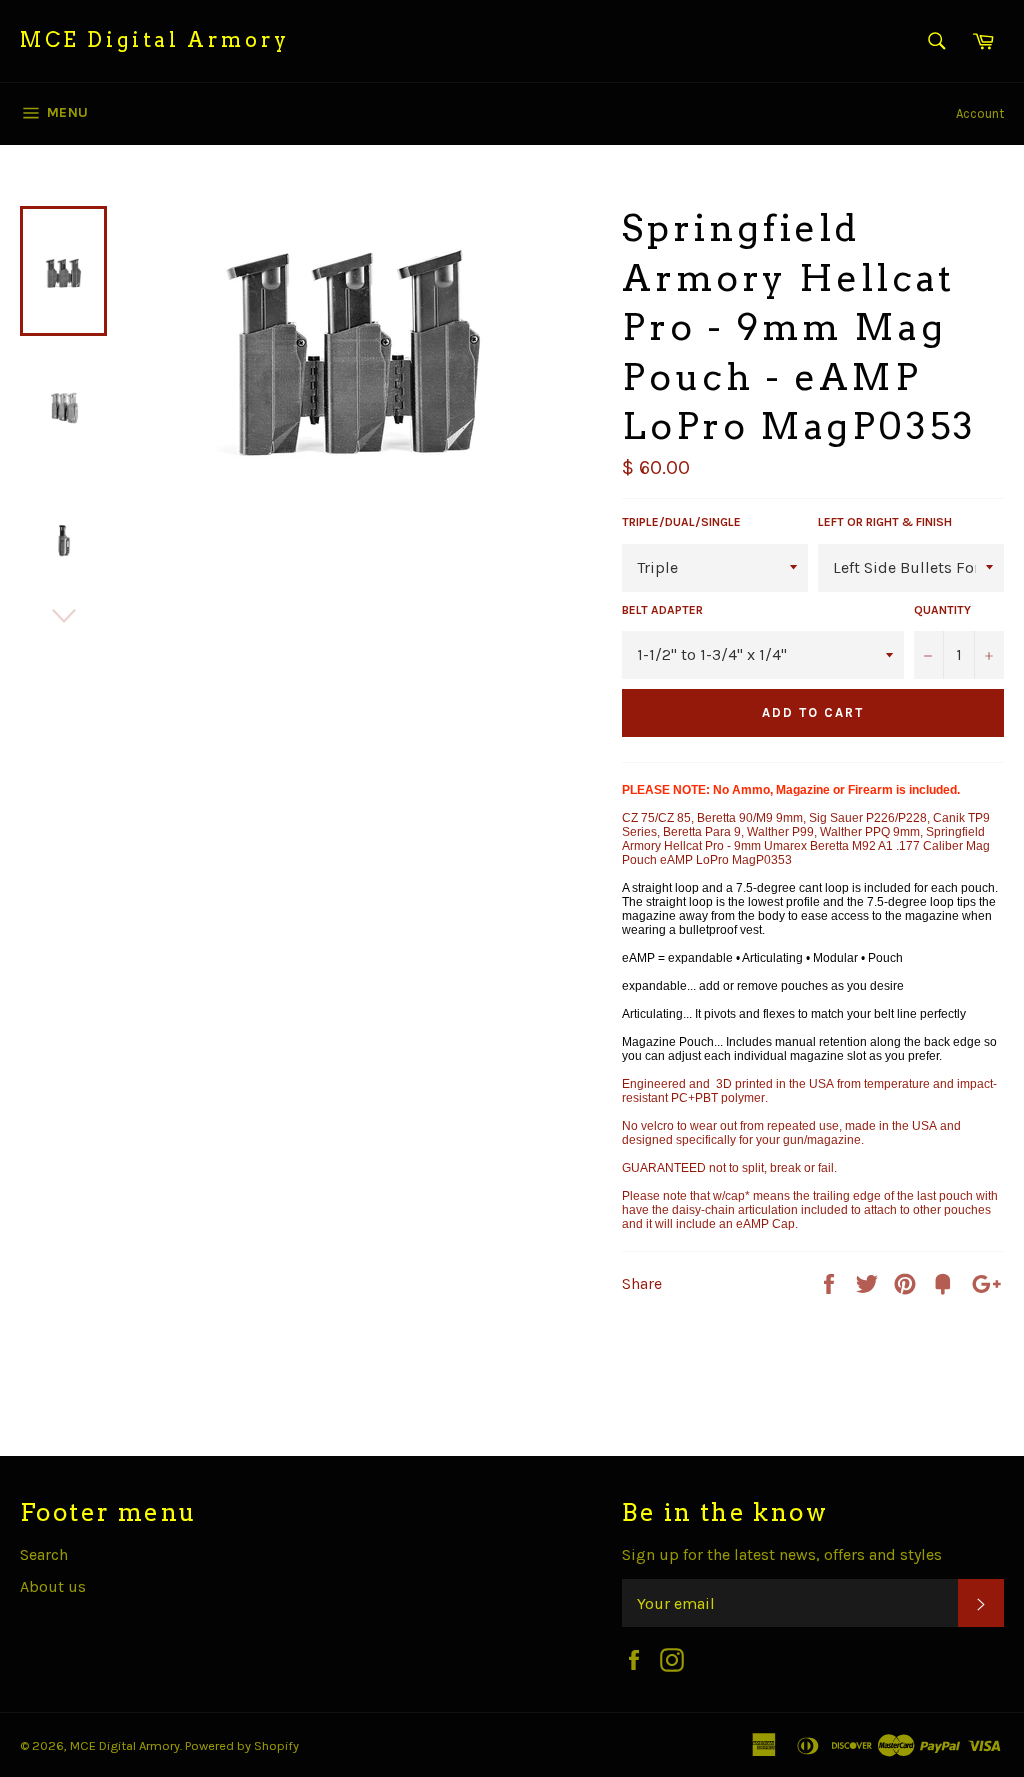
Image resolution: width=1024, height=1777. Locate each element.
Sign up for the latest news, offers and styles (782, 1554)
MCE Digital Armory (155, 40)
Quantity (942, 610)
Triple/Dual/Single (681, 522)
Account (980, 113)
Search (44, 1554)
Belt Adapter (662, 610)
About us (53, 1586)
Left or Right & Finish (885, 522)
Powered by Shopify (242, 1745)
